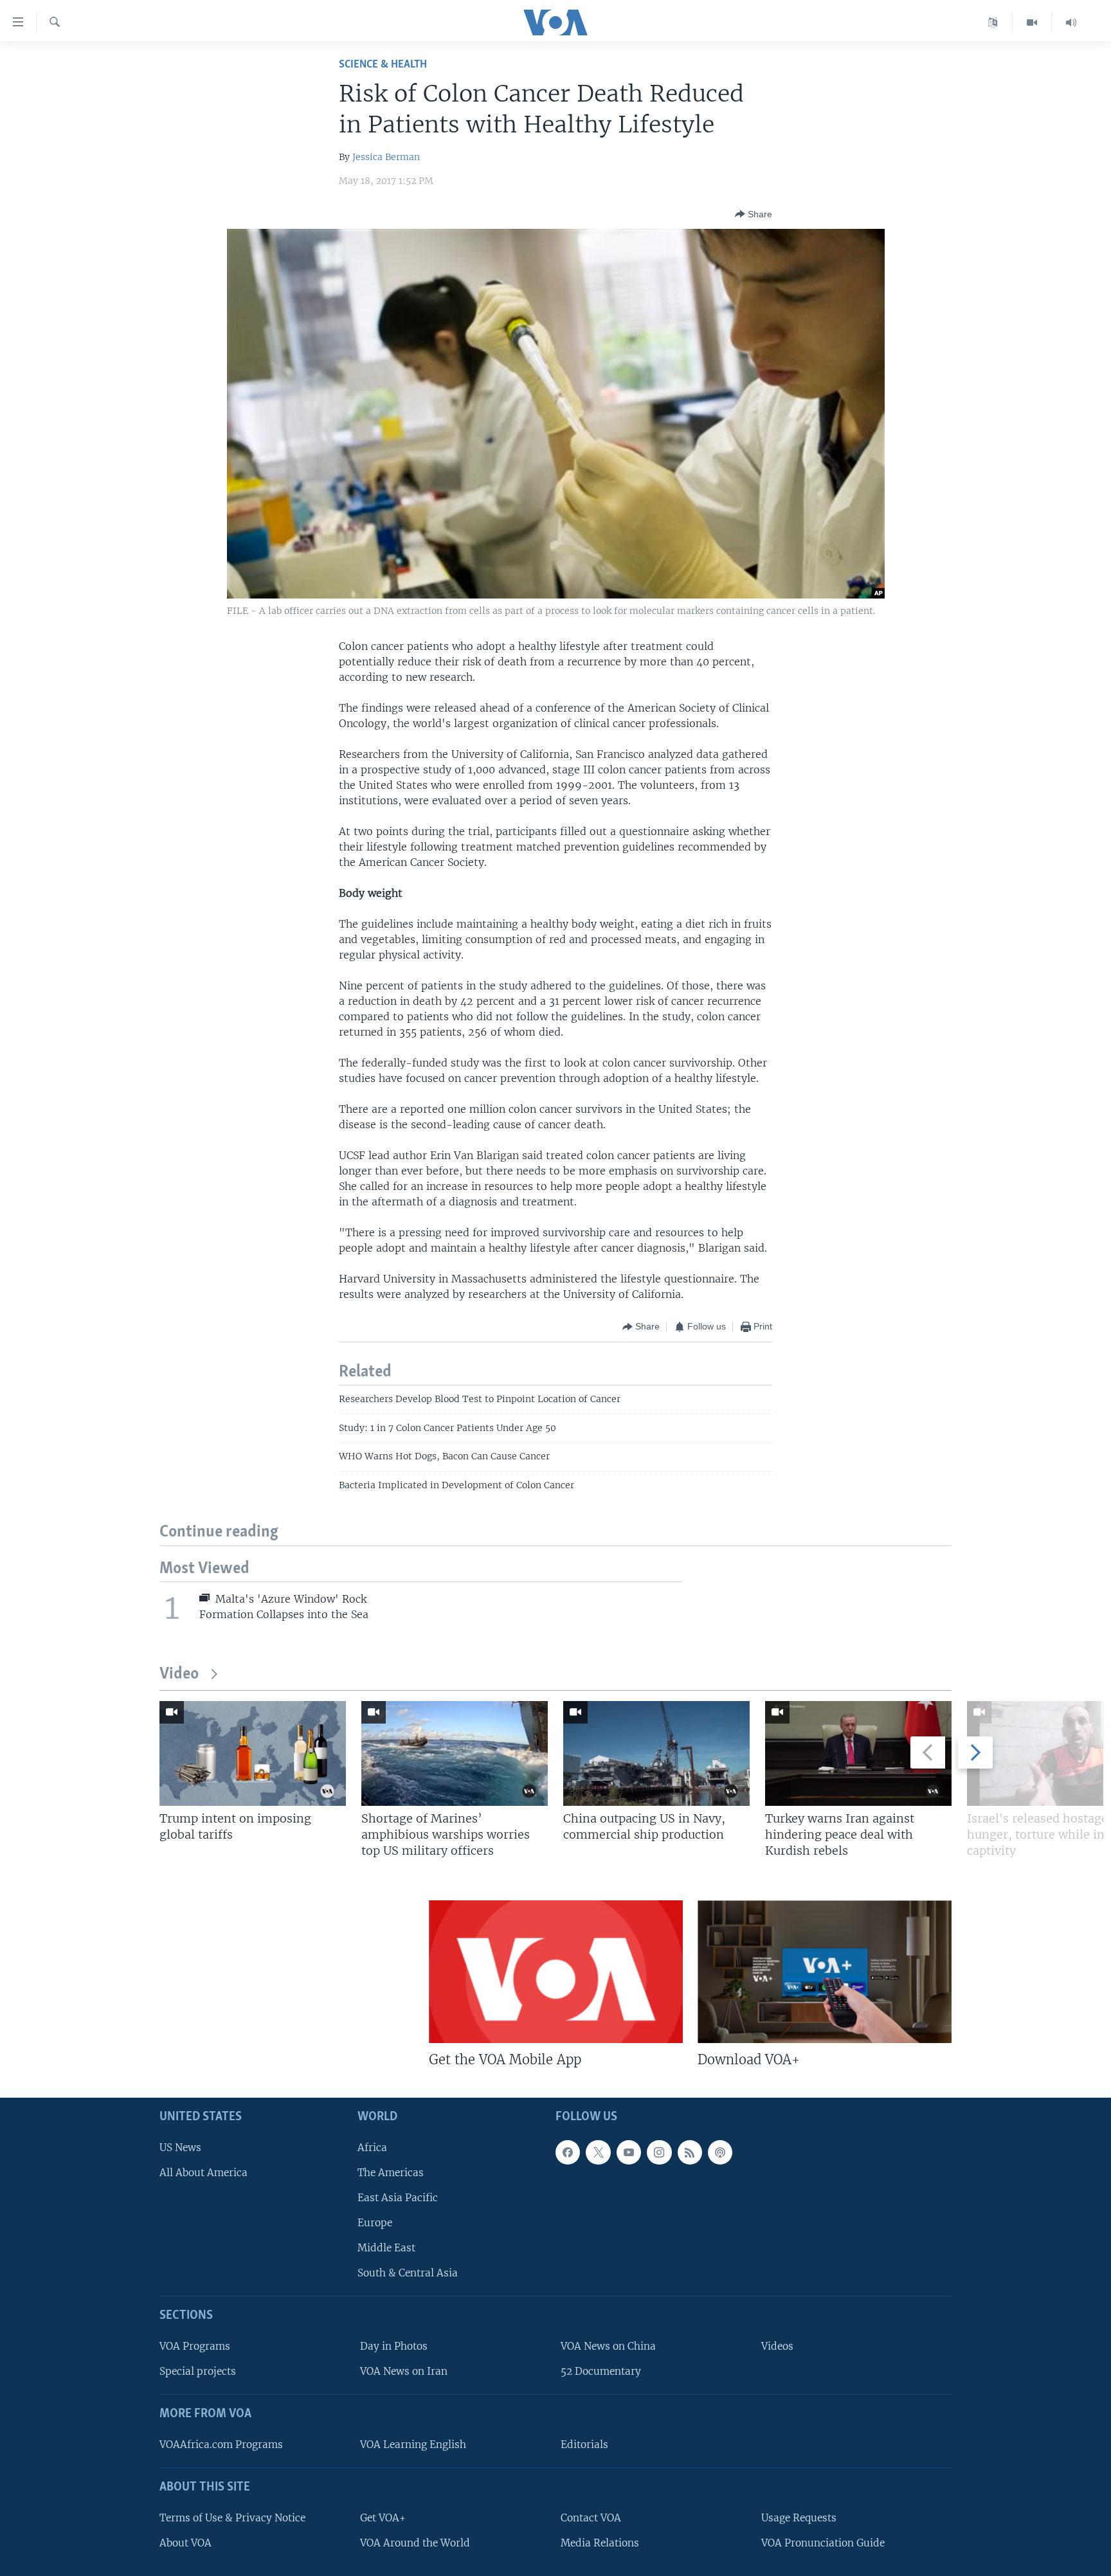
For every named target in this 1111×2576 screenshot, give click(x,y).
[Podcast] (720, 2152)
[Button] (754, 214)
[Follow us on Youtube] (629, 2152)
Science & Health (383, 65)
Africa (372, 2148)
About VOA (185, 2543)
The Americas (391, 2173)
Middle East (386, 2248)
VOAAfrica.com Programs (221, 2445)
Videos (777, 2346)
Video (179, 1674)
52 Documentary (601, 2371)
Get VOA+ (383, 2518)
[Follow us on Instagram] (659, 2152)
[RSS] (690, 2152)
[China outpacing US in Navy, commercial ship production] (656, 1753)
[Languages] (993, 23)
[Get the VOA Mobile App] (556, 1972)
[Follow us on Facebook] (568, 2152)
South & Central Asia (408, 2273)
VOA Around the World (415, 2543)
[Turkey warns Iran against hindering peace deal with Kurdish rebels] (858, 1753)
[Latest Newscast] (1071, 23)
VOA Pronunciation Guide (823, 2543)
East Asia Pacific (398, 2198)
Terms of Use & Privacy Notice (232, 2518)
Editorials (584, 2445)
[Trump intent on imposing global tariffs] (253, 1753)
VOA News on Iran (404, 2371)
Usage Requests (799, 2518)
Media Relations (600, 2543)
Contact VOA (591, 2518)
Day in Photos (394, 2346)
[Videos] (1032, 23)
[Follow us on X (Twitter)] (598, 2152)
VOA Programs (195, 2346)
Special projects (198, 2371)
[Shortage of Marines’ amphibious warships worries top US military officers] (455, 1753)
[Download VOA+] (825, 1972)
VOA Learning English (413, 2445)
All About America (203, 2173)
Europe (375, 2223)
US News (180, 2148)
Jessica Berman (386, 157)
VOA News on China (608, 2346)
